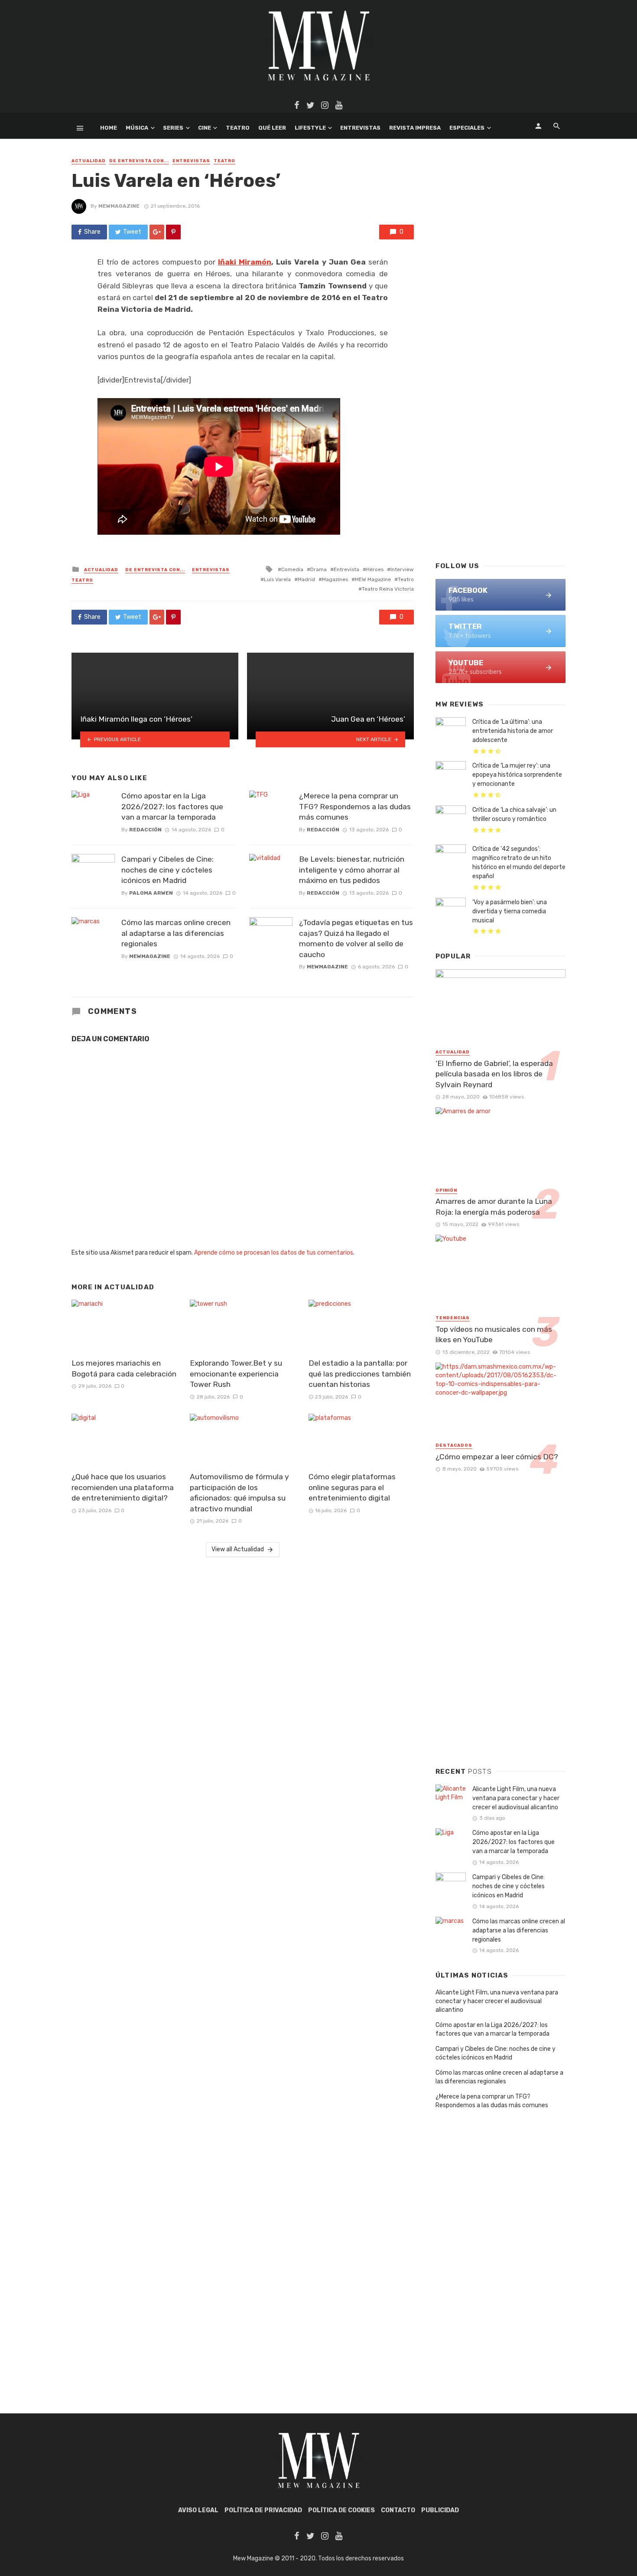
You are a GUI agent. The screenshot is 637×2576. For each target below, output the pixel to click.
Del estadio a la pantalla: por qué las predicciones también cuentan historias (360, 1374)
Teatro (238, 128)
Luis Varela (277, 579)
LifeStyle (310, 128)
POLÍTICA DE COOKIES (341, 2510)
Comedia (292, 569)
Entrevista (346, 569)
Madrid (306, 579)
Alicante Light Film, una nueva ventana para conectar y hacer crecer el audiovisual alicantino (516, 1798)
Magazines (335, 579)
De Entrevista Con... (139, 161)
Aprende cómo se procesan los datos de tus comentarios (274, 1253)
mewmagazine (119, 206)
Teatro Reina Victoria (388, 589)
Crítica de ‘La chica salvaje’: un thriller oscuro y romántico (514, 814)
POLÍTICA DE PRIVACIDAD (263, 2510)
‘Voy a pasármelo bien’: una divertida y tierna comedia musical (510, 911)
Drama (318, 569)
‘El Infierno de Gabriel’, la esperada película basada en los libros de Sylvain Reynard (494, 1074)
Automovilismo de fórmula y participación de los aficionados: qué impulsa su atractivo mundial (239, 1493)
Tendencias (453, 1318)
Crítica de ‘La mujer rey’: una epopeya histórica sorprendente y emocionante (517, 775)
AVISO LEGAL (198, 2510)
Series (173, 128)
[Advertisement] (500, 415)
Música (137, 128)
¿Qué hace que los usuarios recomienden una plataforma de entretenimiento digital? (123, 1487)
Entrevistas (360, 128)
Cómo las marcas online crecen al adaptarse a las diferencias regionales (176, 933)
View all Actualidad (238, 1549)
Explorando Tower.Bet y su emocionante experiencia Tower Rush (236, 1374)
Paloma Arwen (151, 893)
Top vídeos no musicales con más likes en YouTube (494, 1335)
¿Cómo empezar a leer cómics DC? (497, 1457)
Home (109, 128)
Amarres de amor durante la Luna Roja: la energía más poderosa (494, 1207)
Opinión (446, 1190)
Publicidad (440, 2510)
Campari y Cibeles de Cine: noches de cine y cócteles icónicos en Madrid (167, 870)
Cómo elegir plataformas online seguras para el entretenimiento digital (352, 1487)
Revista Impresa (415, 128)
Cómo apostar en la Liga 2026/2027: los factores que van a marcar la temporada (172, 806)
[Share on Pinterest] (173, 232)
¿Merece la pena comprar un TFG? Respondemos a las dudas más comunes (355, 806)
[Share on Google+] (157, 232)
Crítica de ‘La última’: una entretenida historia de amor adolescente (513, 731)
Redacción (145, 830)
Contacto (398, 2510)
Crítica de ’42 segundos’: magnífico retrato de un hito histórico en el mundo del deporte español (519, 863)
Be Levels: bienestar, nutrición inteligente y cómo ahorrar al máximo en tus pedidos (352, 870)
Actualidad (89, 161)
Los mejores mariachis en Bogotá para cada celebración (124, 1368)
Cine (205, 128)
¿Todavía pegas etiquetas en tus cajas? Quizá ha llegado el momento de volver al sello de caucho (356, 938)
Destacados (454, 1445)
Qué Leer (272, 128)
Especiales (467, 128)
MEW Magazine (373, 579)
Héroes (375, 569)
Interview (402, 569)
